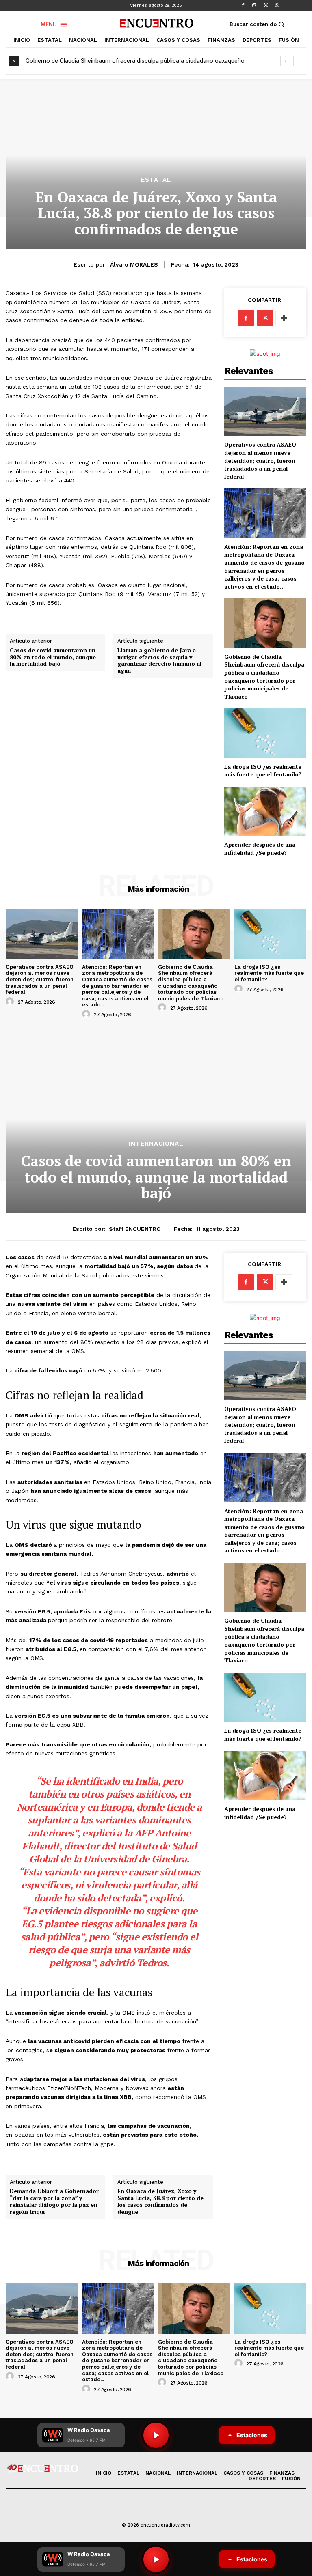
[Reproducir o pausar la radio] (156, 2559)
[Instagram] (254, 6)
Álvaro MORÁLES (134, 264)
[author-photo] (11, 1002)
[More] (284, 318)
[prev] (285, 61)
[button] (258, 24)
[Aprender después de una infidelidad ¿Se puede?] (265, 811)
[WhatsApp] (277, 6)
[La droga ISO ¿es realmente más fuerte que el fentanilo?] (265, 733)
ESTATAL (156, 180)
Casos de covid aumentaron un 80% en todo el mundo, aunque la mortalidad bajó (53, 657)
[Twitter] (266, 6)
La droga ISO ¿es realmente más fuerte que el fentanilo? (263, 771)
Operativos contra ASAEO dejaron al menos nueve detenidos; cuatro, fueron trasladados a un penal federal (260, 460)
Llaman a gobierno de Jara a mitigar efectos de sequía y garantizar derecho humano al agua (159, 661)
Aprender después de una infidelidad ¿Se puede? (260, 848)
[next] (298, 61)
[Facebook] (243, 6)
